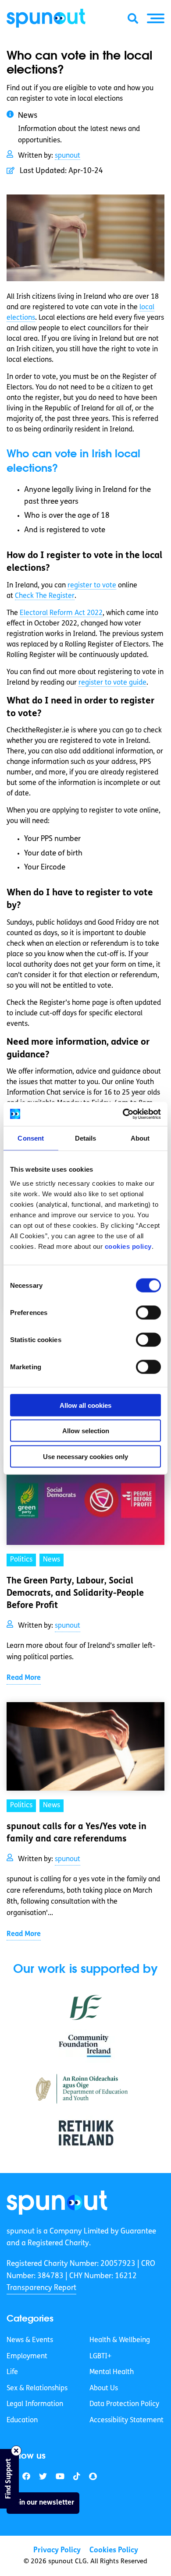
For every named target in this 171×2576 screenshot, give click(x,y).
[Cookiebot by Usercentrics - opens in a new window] (123, 1114)
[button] (156, 18)
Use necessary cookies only (85, 1456)
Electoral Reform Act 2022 (61, 613)
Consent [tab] (31, 1138)
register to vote (92, 586)
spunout (68, 156)
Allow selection (86, 1431)
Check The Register (45, 596)
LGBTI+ (100, 2356)
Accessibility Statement (126, 2421)
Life (12, 2372)
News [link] (52, 1560)
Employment (27, 2356)
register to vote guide (112, 683)
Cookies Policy (114, 2550)
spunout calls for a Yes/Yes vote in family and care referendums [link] (77, 1833)
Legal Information (35, 2404)
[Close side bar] (16, 2451)
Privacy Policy (57, 2550)
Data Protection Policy (124, 2404)
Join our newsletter (43, 2502)
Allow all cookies (85, 1405)
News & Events (30, 2340)
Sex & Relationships (37, 2389)
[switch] (148, 1312)
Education (22, 2421)
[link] (57, 2203)
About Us (104, 2389)
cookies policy (128, 1246)
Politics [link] (21, 1560)
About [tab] (140, 1138)
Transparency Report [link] (41, 2288)
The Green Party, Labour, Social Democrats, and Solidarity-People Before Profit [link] (75, 1594)
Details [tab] (86, 1138)
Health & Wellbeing (120, 2340)
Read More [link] (24, 1678)
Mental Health (112, 2372)
